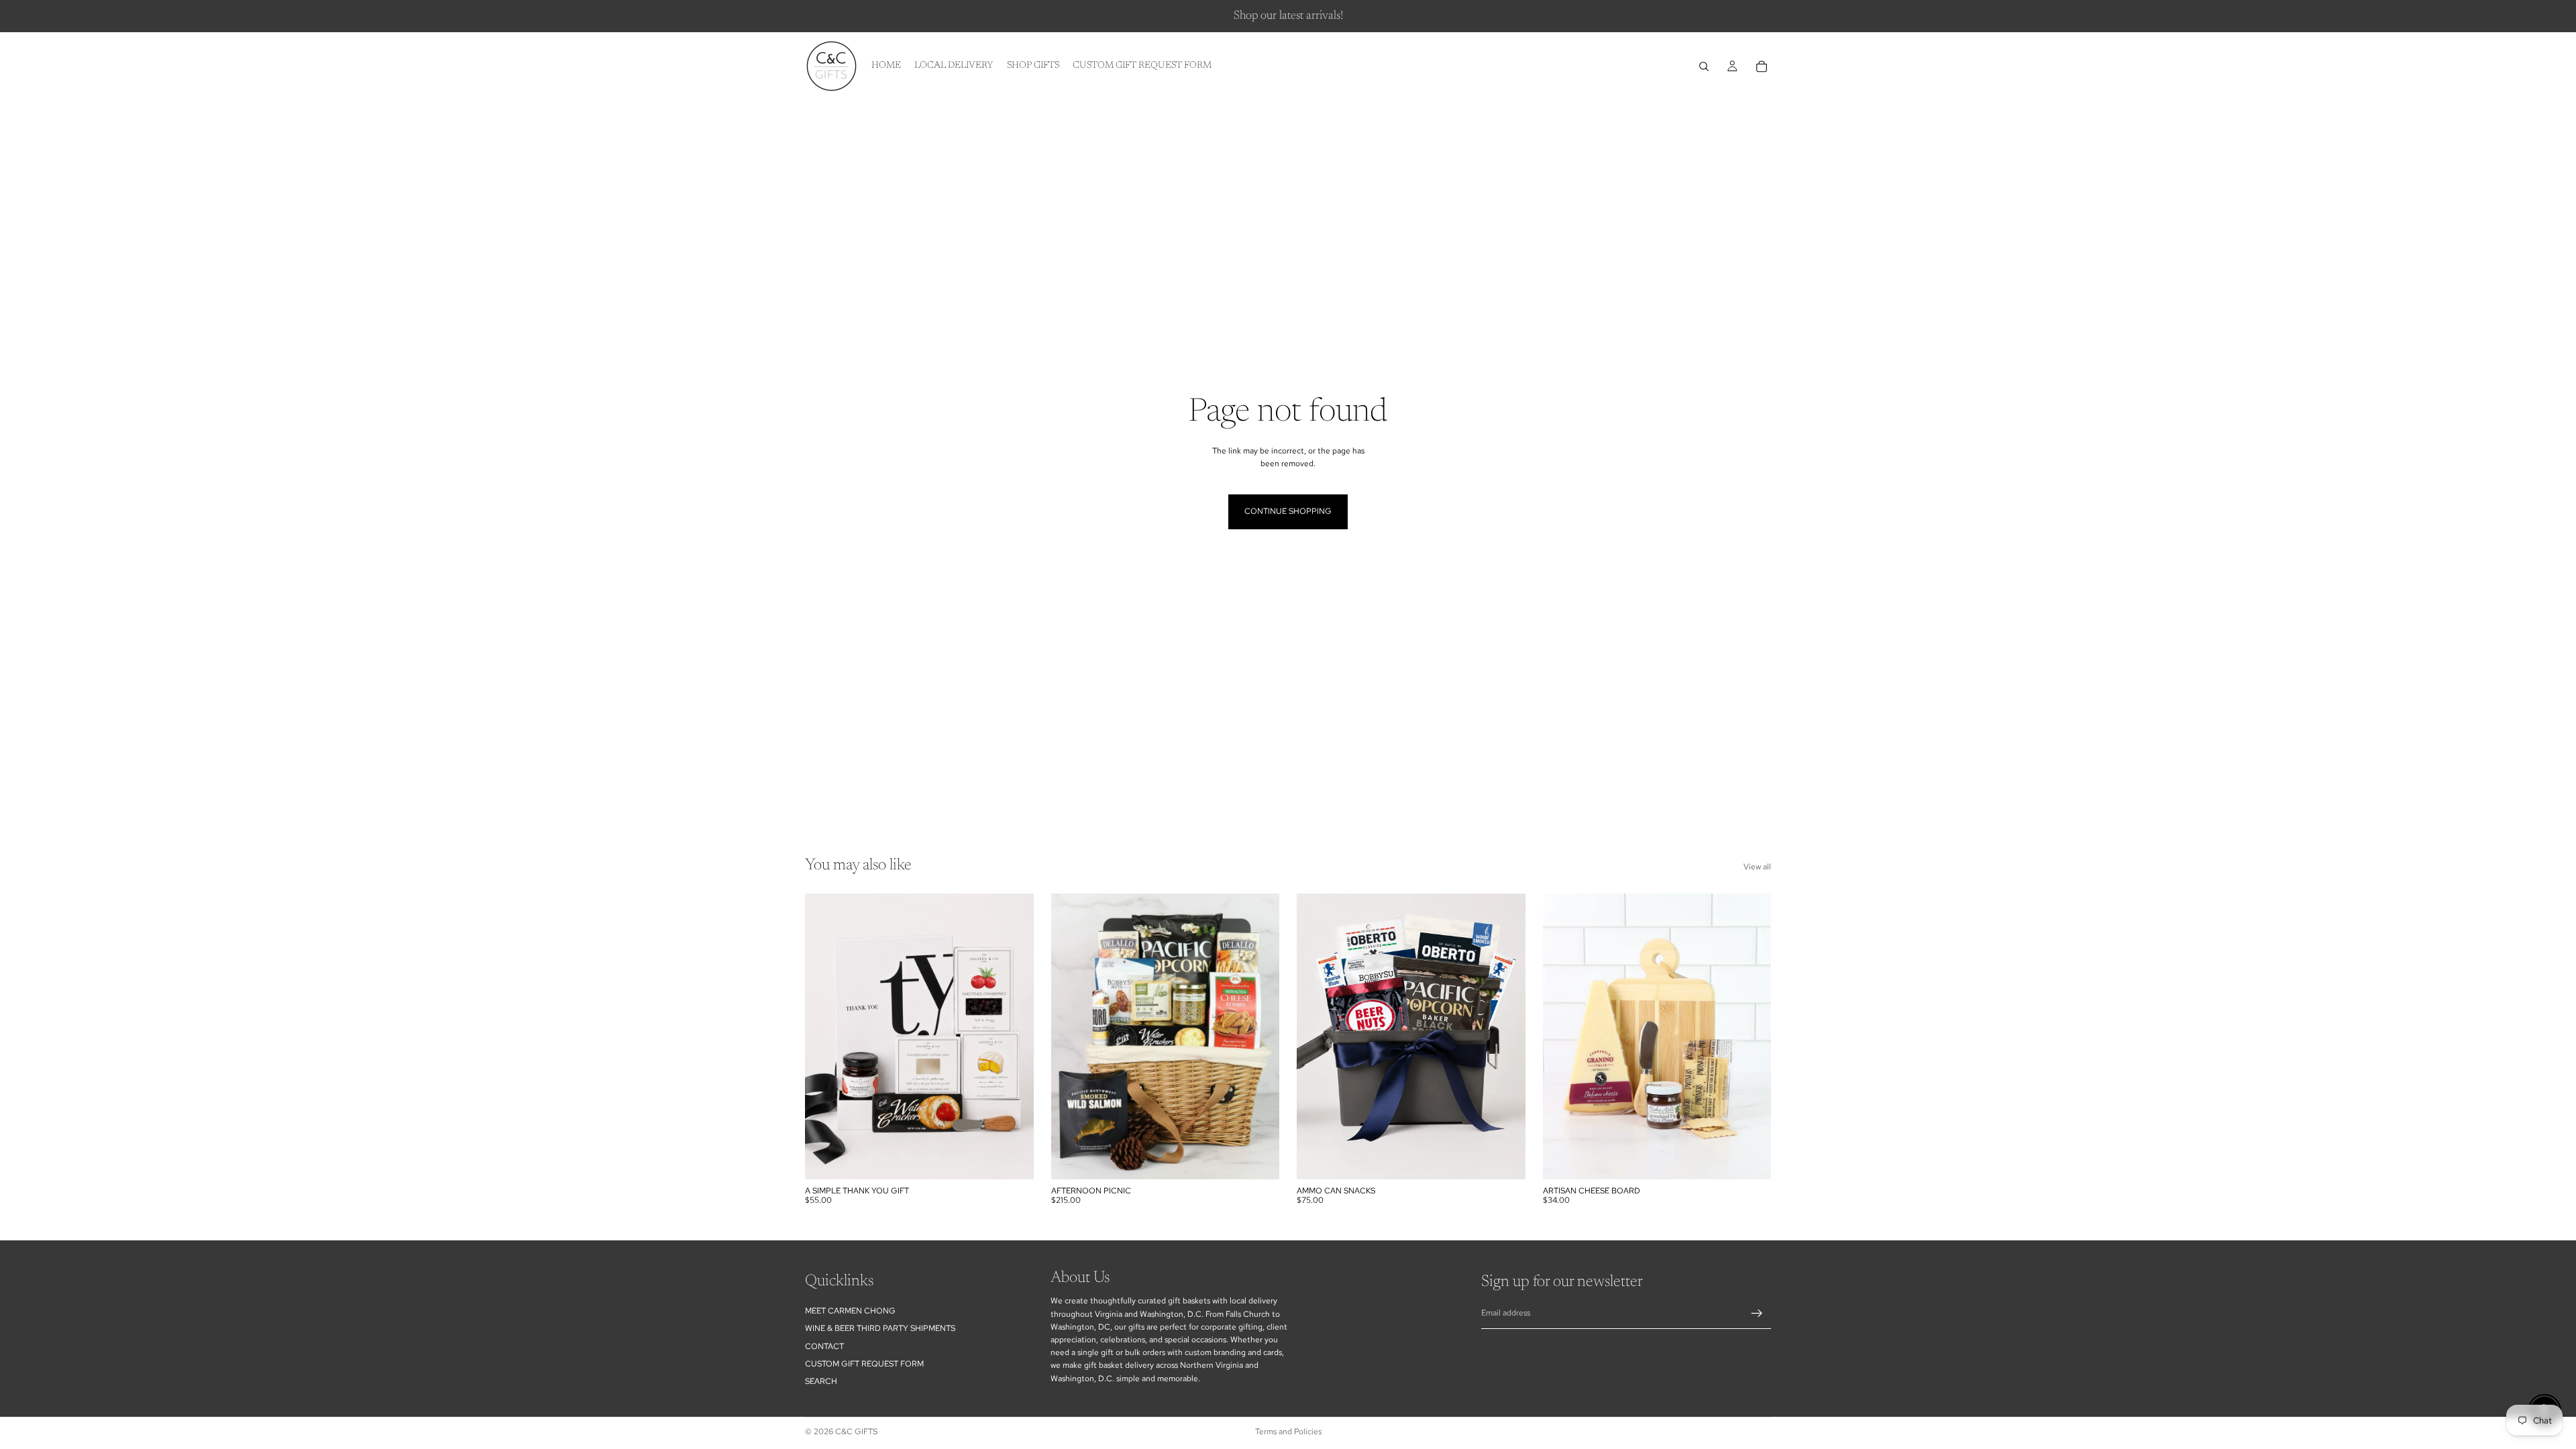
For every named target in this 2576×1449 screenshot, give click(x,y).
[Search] (1704, 66)
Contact (824, 1346)
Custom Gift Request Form (864, 1364)
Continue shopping (1288, 511)
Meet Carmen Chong (850, 1311)
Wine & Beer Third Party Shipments (880, 1328)
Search (821, 1381)
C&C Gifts (856, 1432)
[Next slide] (1014, 1036)
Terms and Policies (1288, 1432)
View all (1757, 867)
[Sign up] (1757, 1313)
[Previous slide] (825, 1036)
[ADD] (1013, 1159)
